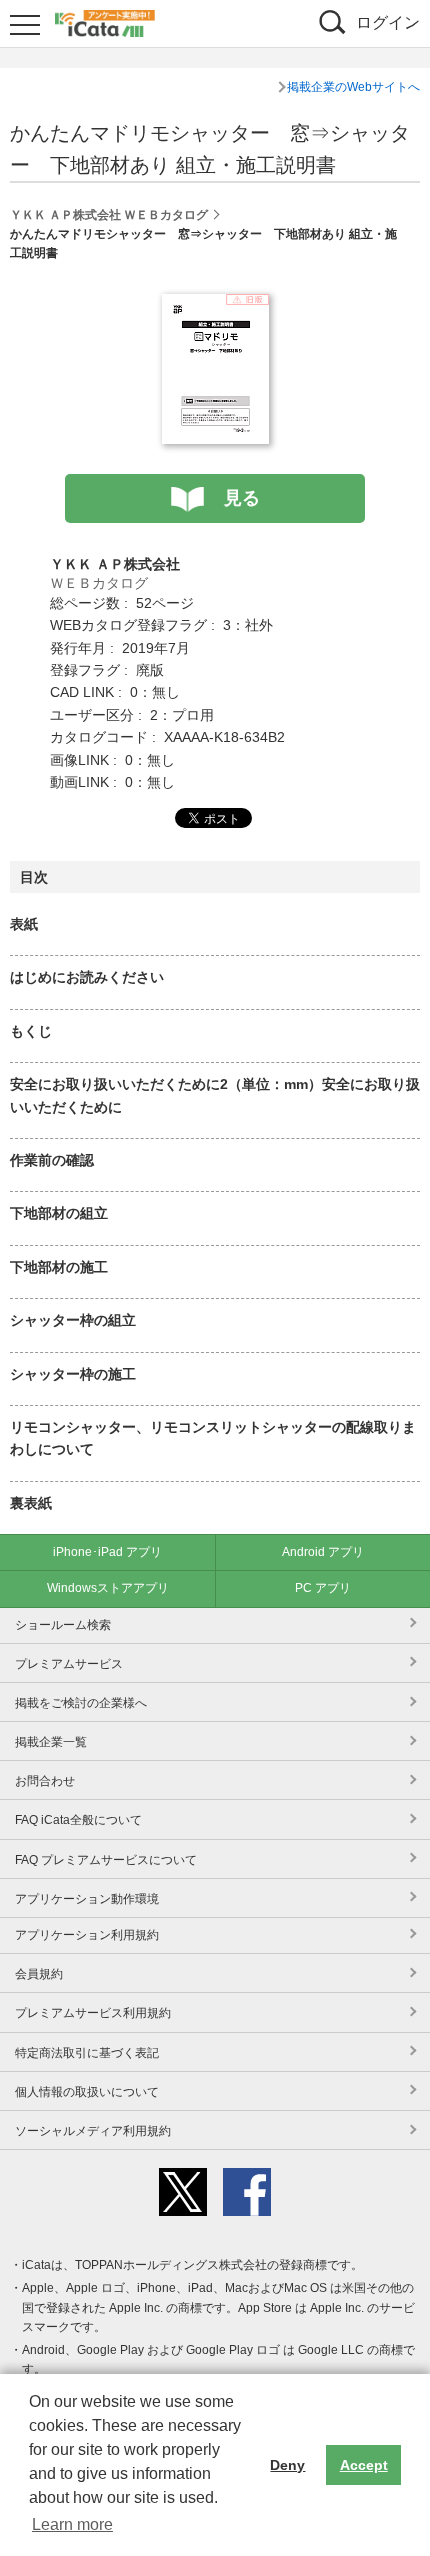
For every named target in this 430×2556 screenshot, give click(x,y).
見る (242, 498)
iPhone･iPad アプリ (107, 1552)
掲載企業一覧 (51, 1742)
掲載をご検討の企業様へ (81, 1703)
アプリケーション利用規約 (87, 1935)
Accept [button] (364, 2465)
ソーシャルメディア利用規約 (93, 2131)
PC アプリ (323, 1588)
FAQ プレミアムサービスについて (106, 1860)
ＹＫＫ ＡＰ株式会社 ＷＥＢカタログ (109, 215)
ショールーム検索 (63, 1625)
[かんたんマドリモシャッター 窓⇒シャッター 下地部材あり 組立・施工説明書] (215, 305)
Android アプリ (323, 1552)
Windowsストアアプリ (108, 1588)
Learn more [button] (72, 2524)
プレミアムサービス (69, 1664)
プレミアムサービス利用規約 (93, 2013)
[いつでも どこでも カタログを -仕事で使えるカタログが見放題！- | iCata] (105, 21)
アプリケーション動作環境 (87, 1899)
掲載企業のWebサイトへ (353, 87)
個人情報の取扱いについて (87, 2092)
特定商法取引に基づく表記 (87, 2053)
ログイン (388, 22)
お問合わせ (45, 1781)
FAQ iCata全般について (78, 1820)
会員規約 (39, 1974)
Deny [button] (287, 2465)
